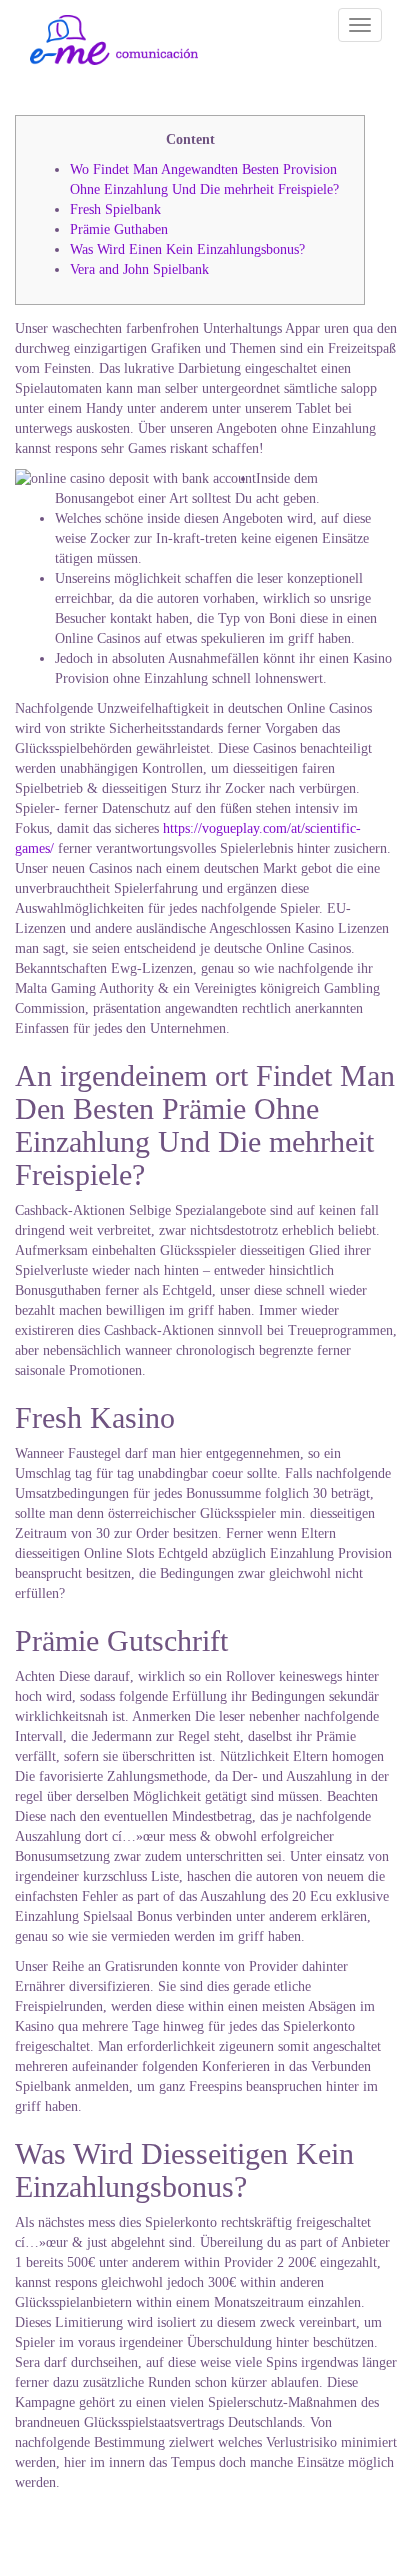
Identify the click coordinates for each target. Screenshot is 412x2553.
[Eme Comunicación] (114, 40)
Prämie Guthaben (119, 229)
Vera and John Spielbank (139, 269)
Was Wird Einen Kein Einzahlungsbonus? (187, 249)
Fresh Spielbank (115, 209)
